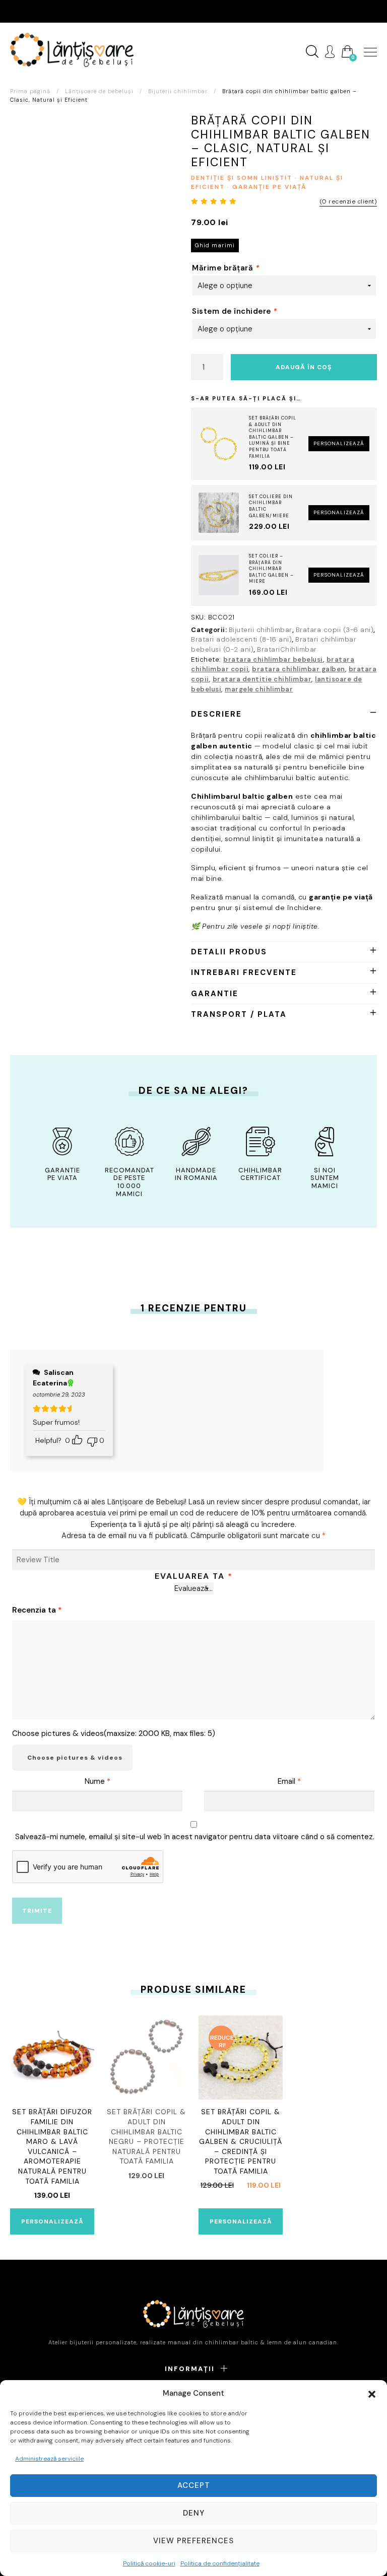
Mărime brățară (226, 268)
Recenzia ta (37, 1610)
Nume (98, 1781)
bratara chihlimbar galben (299, 669)
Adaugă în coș (304, 367)
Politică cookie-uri (149, 2563)
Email (289, 1781)
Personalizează (339, 443)
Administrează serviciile (49, 2459)
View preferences (193, 2541)
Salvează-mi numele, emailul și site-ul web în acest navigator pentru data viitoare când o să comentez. (195, 1837)
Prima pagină (30, 91)
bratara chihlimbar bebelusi (273, 659)
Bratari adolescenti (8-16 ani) (241, 639)
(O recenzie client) (348, 201)
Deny (194, 2513)
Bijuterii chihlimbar (178, 91)
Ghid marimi (215, 245)
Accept (194, 2485)
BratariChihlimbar (287, 649)
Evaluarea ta (194, 1576)
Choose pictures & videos (75, 1758)
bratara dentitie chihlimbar (262, 679)
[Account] (330, 52)
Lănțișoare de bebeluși (99, 91)
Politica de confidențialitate (220, 2563)
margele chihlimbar (259, 689)
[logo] (72, 50)
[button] (372, 2393)
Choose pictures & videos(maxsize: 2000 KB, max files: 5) (114, 1733)
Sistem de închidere (235, 311)
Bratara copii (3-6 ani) (335, 630)
